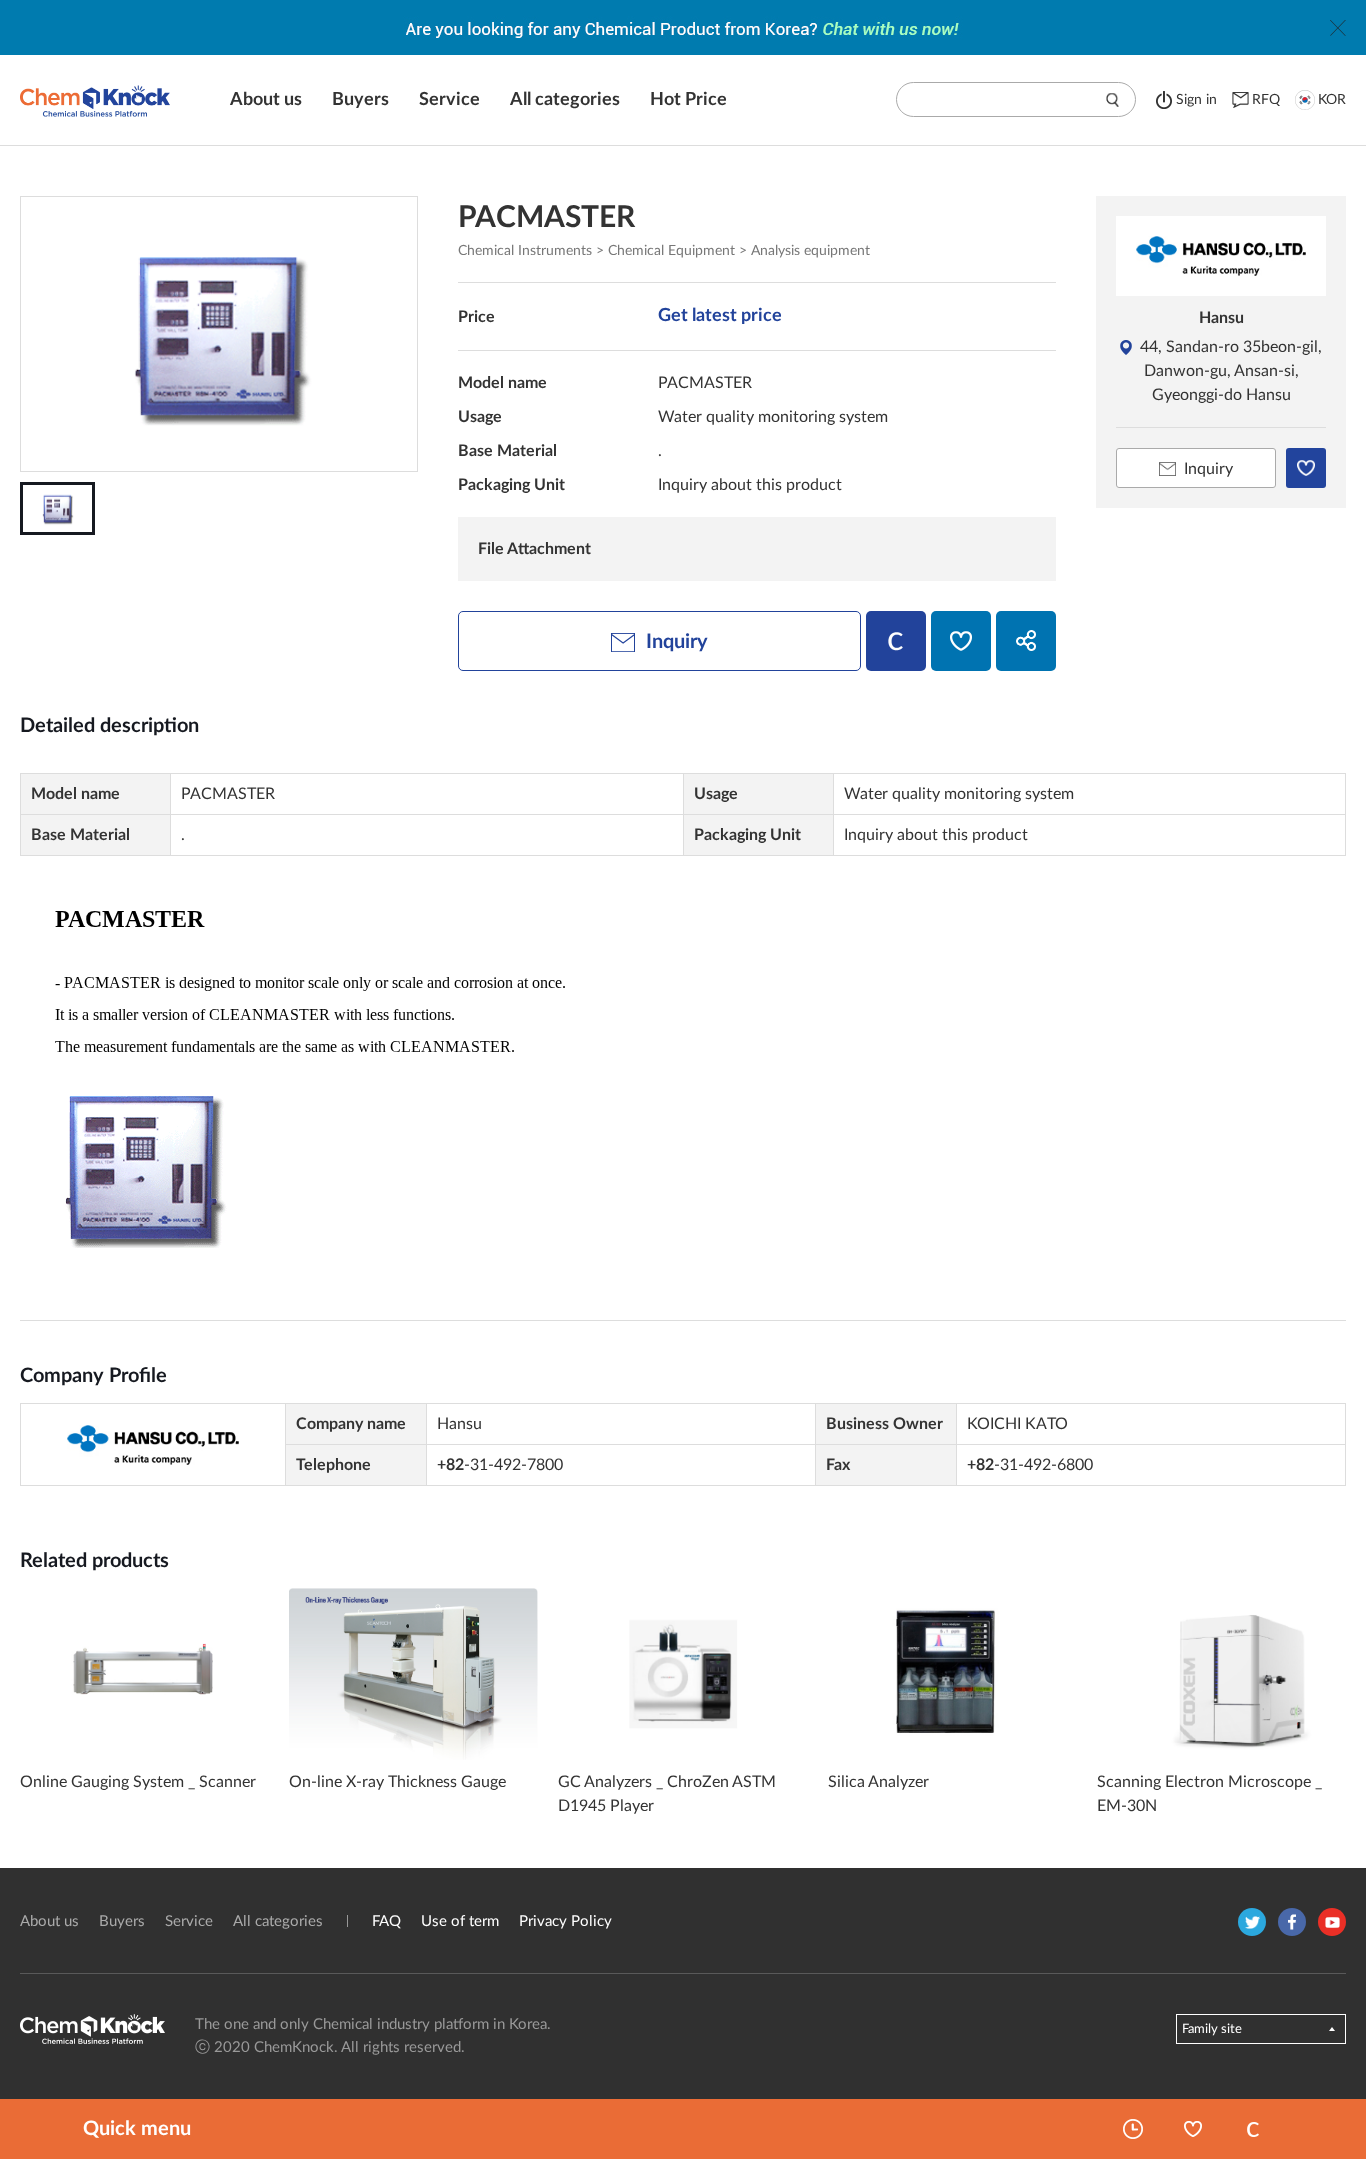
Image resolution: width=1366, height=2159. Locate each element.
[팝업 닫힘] (1338, 28)
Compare (1253, 2129)
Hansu (1221, 318)
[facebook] (1292, 1922)
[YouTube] (1332, 1922)
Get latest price (720, 316)
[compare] (896, 641)
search (1113, 100)
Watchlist (1193, 2129)
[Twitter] (1252, 1922)
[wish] (961, 641)
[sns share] (1026, 641)
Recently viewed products (1133, 2129)
